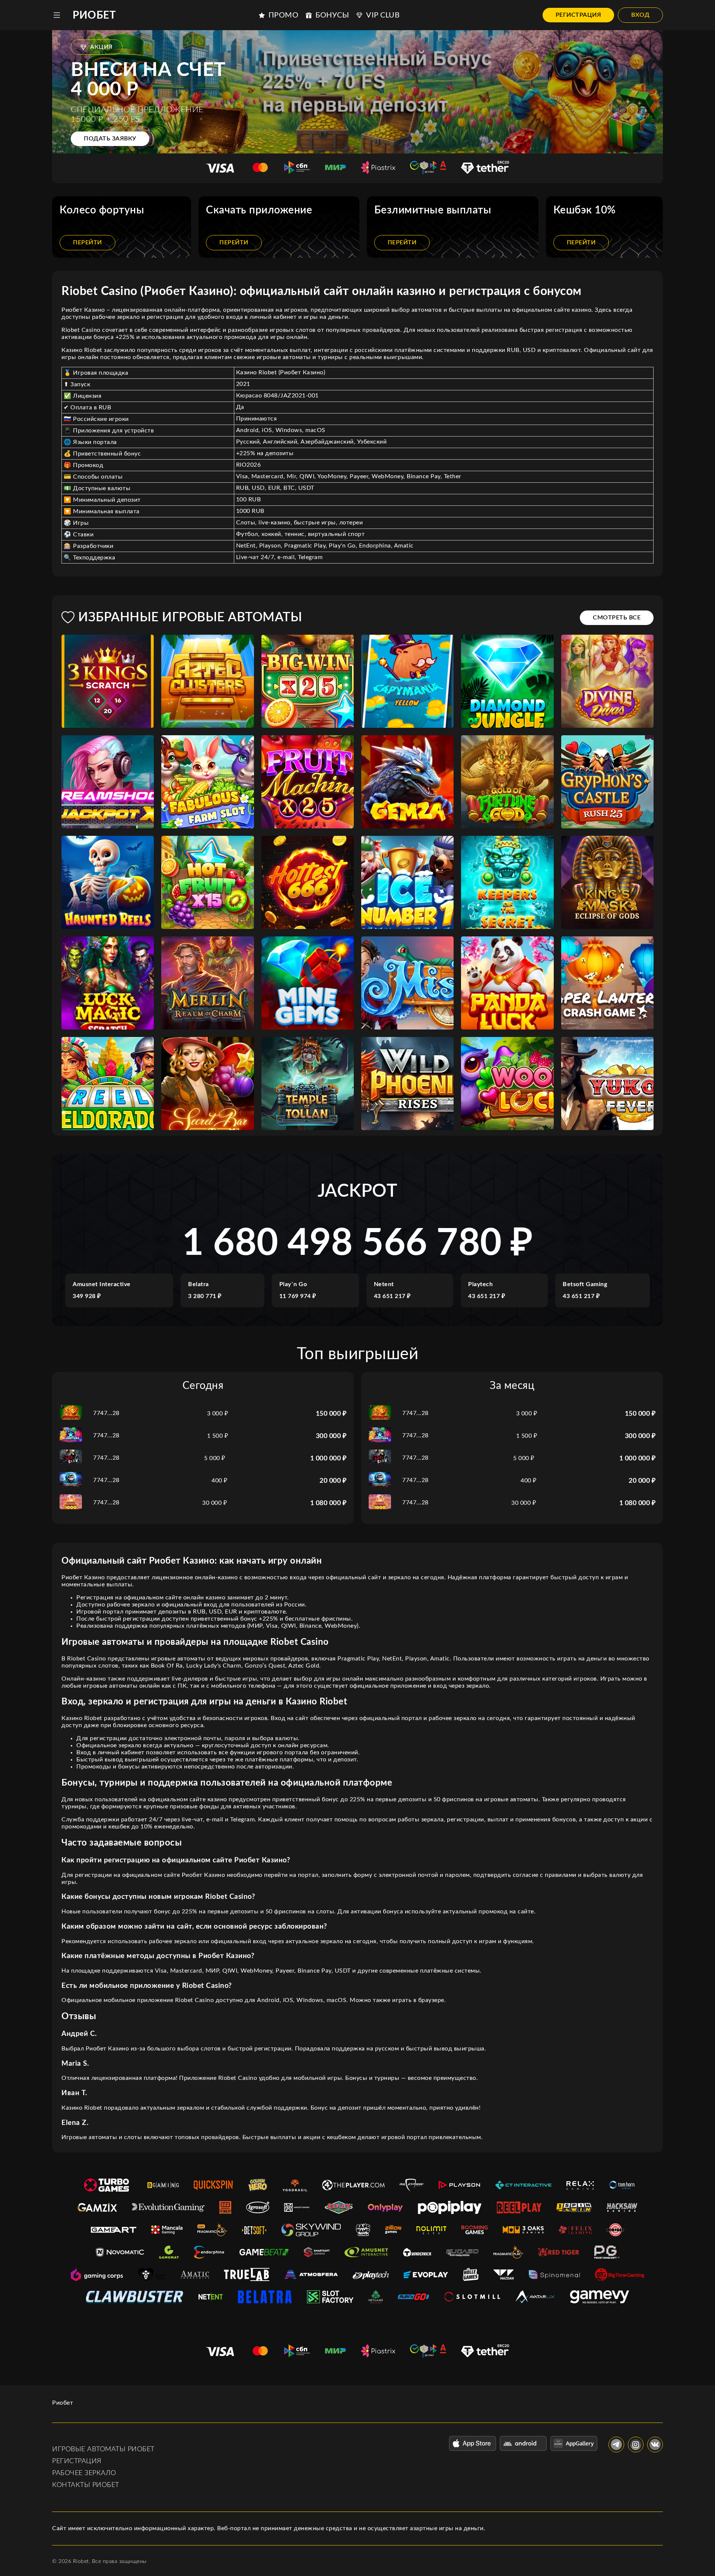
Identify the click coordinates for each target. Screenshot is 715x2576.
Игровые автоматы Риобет (103, 2449)
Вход (640, 15)
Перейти (88, 242)
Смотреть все (617, 618)
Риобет (94, 15)
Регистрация (579, 15)
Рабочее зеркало (84, 2473)
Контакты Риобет (86, 2485)
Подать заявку (110, 139)
